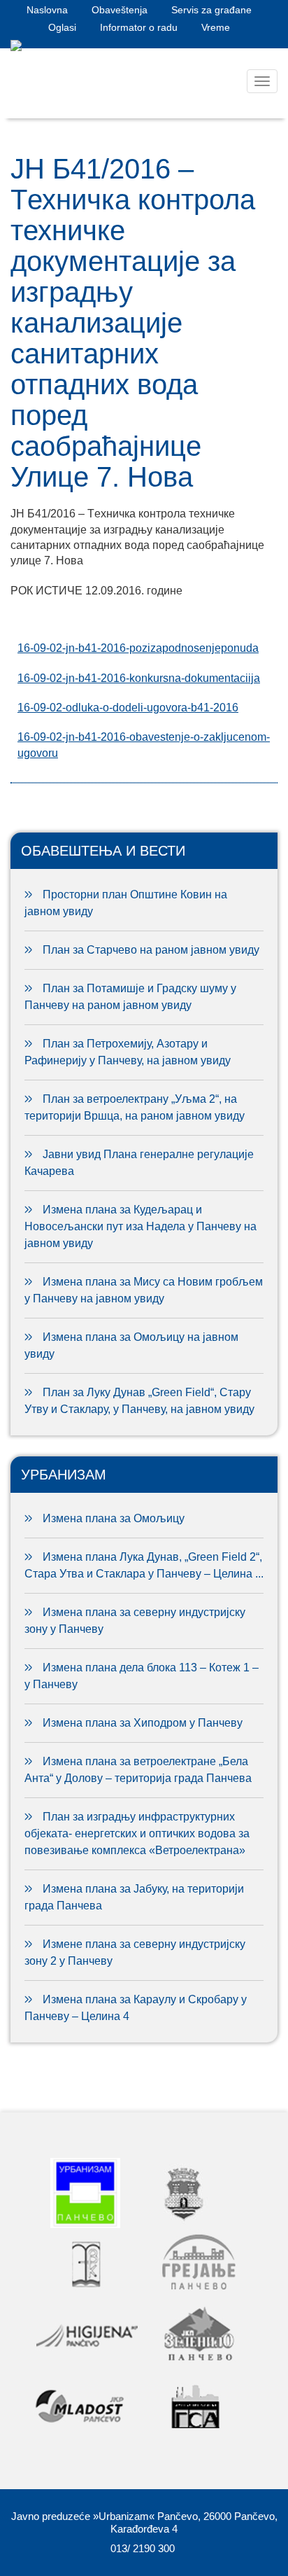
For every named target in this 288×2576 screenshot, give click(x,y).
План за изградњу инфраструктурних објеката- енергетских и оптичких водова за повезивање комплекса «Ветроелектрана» (137, 1833)
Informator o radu (139, 27)
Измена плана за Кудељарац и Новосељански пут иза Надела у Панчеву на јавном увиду (141, 1226)
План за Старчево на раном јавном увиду (151, 950)
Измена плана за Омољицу (114, 1518)
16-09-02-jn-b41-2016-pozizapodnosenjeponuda (138, 648)
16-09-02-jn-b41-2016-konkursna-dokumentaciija (139, 678)
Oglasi (62, 27)
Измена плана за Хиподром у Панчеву (143, 1723)
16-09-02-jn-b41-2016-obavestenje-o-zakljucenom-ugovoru (144, 745)
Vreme (216, 27)
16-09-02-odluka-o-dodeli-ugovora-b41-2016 (128, 708)
